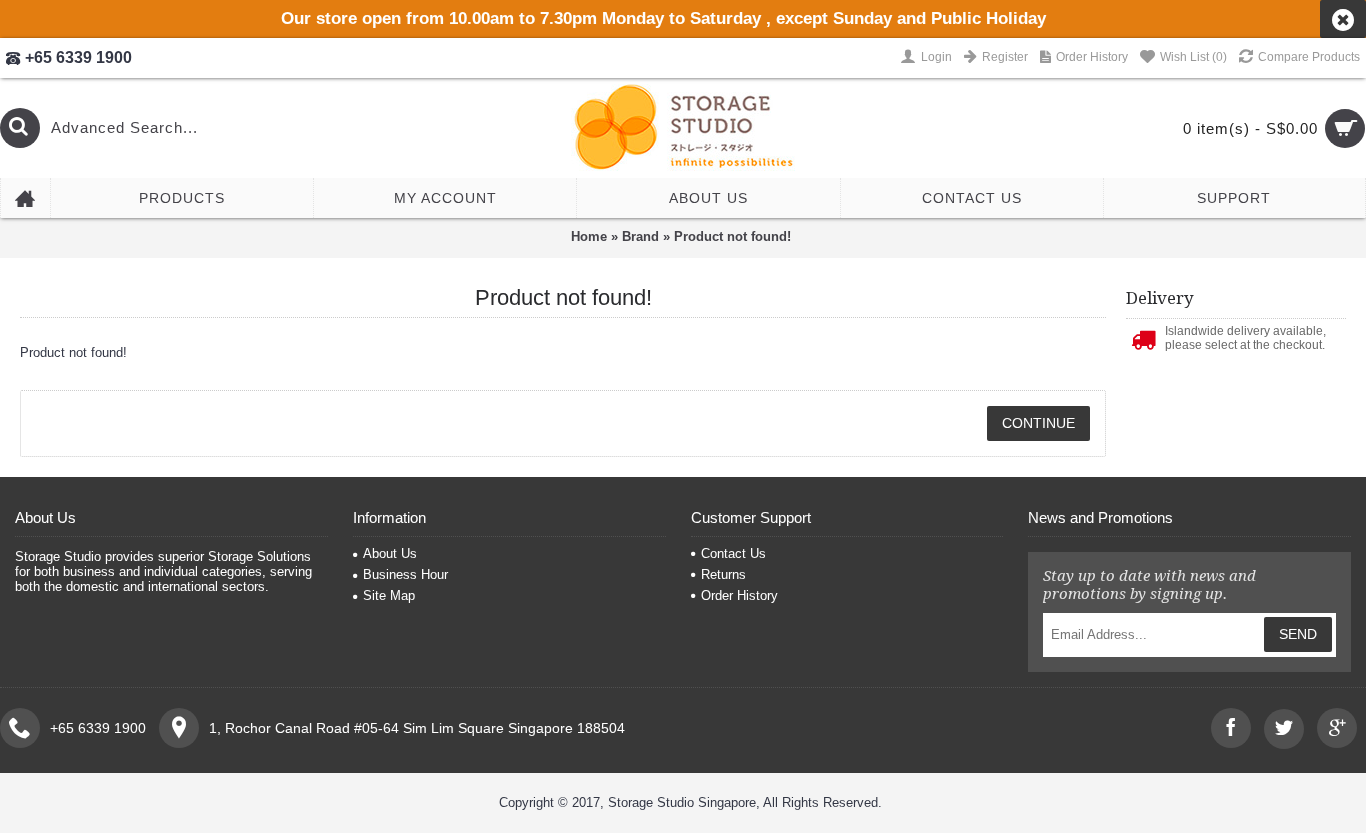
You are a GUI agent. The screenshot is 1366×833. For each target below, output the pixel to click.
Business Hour (405, 574)
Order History (739, 595)
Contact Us (733, 553)
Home (589, 236)
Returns (723, 574)
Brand (640, 236)
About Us (390, 553)
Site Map (389, 595)
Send (1298, 634)
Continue (1038, 423)
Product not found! (732, 236)
